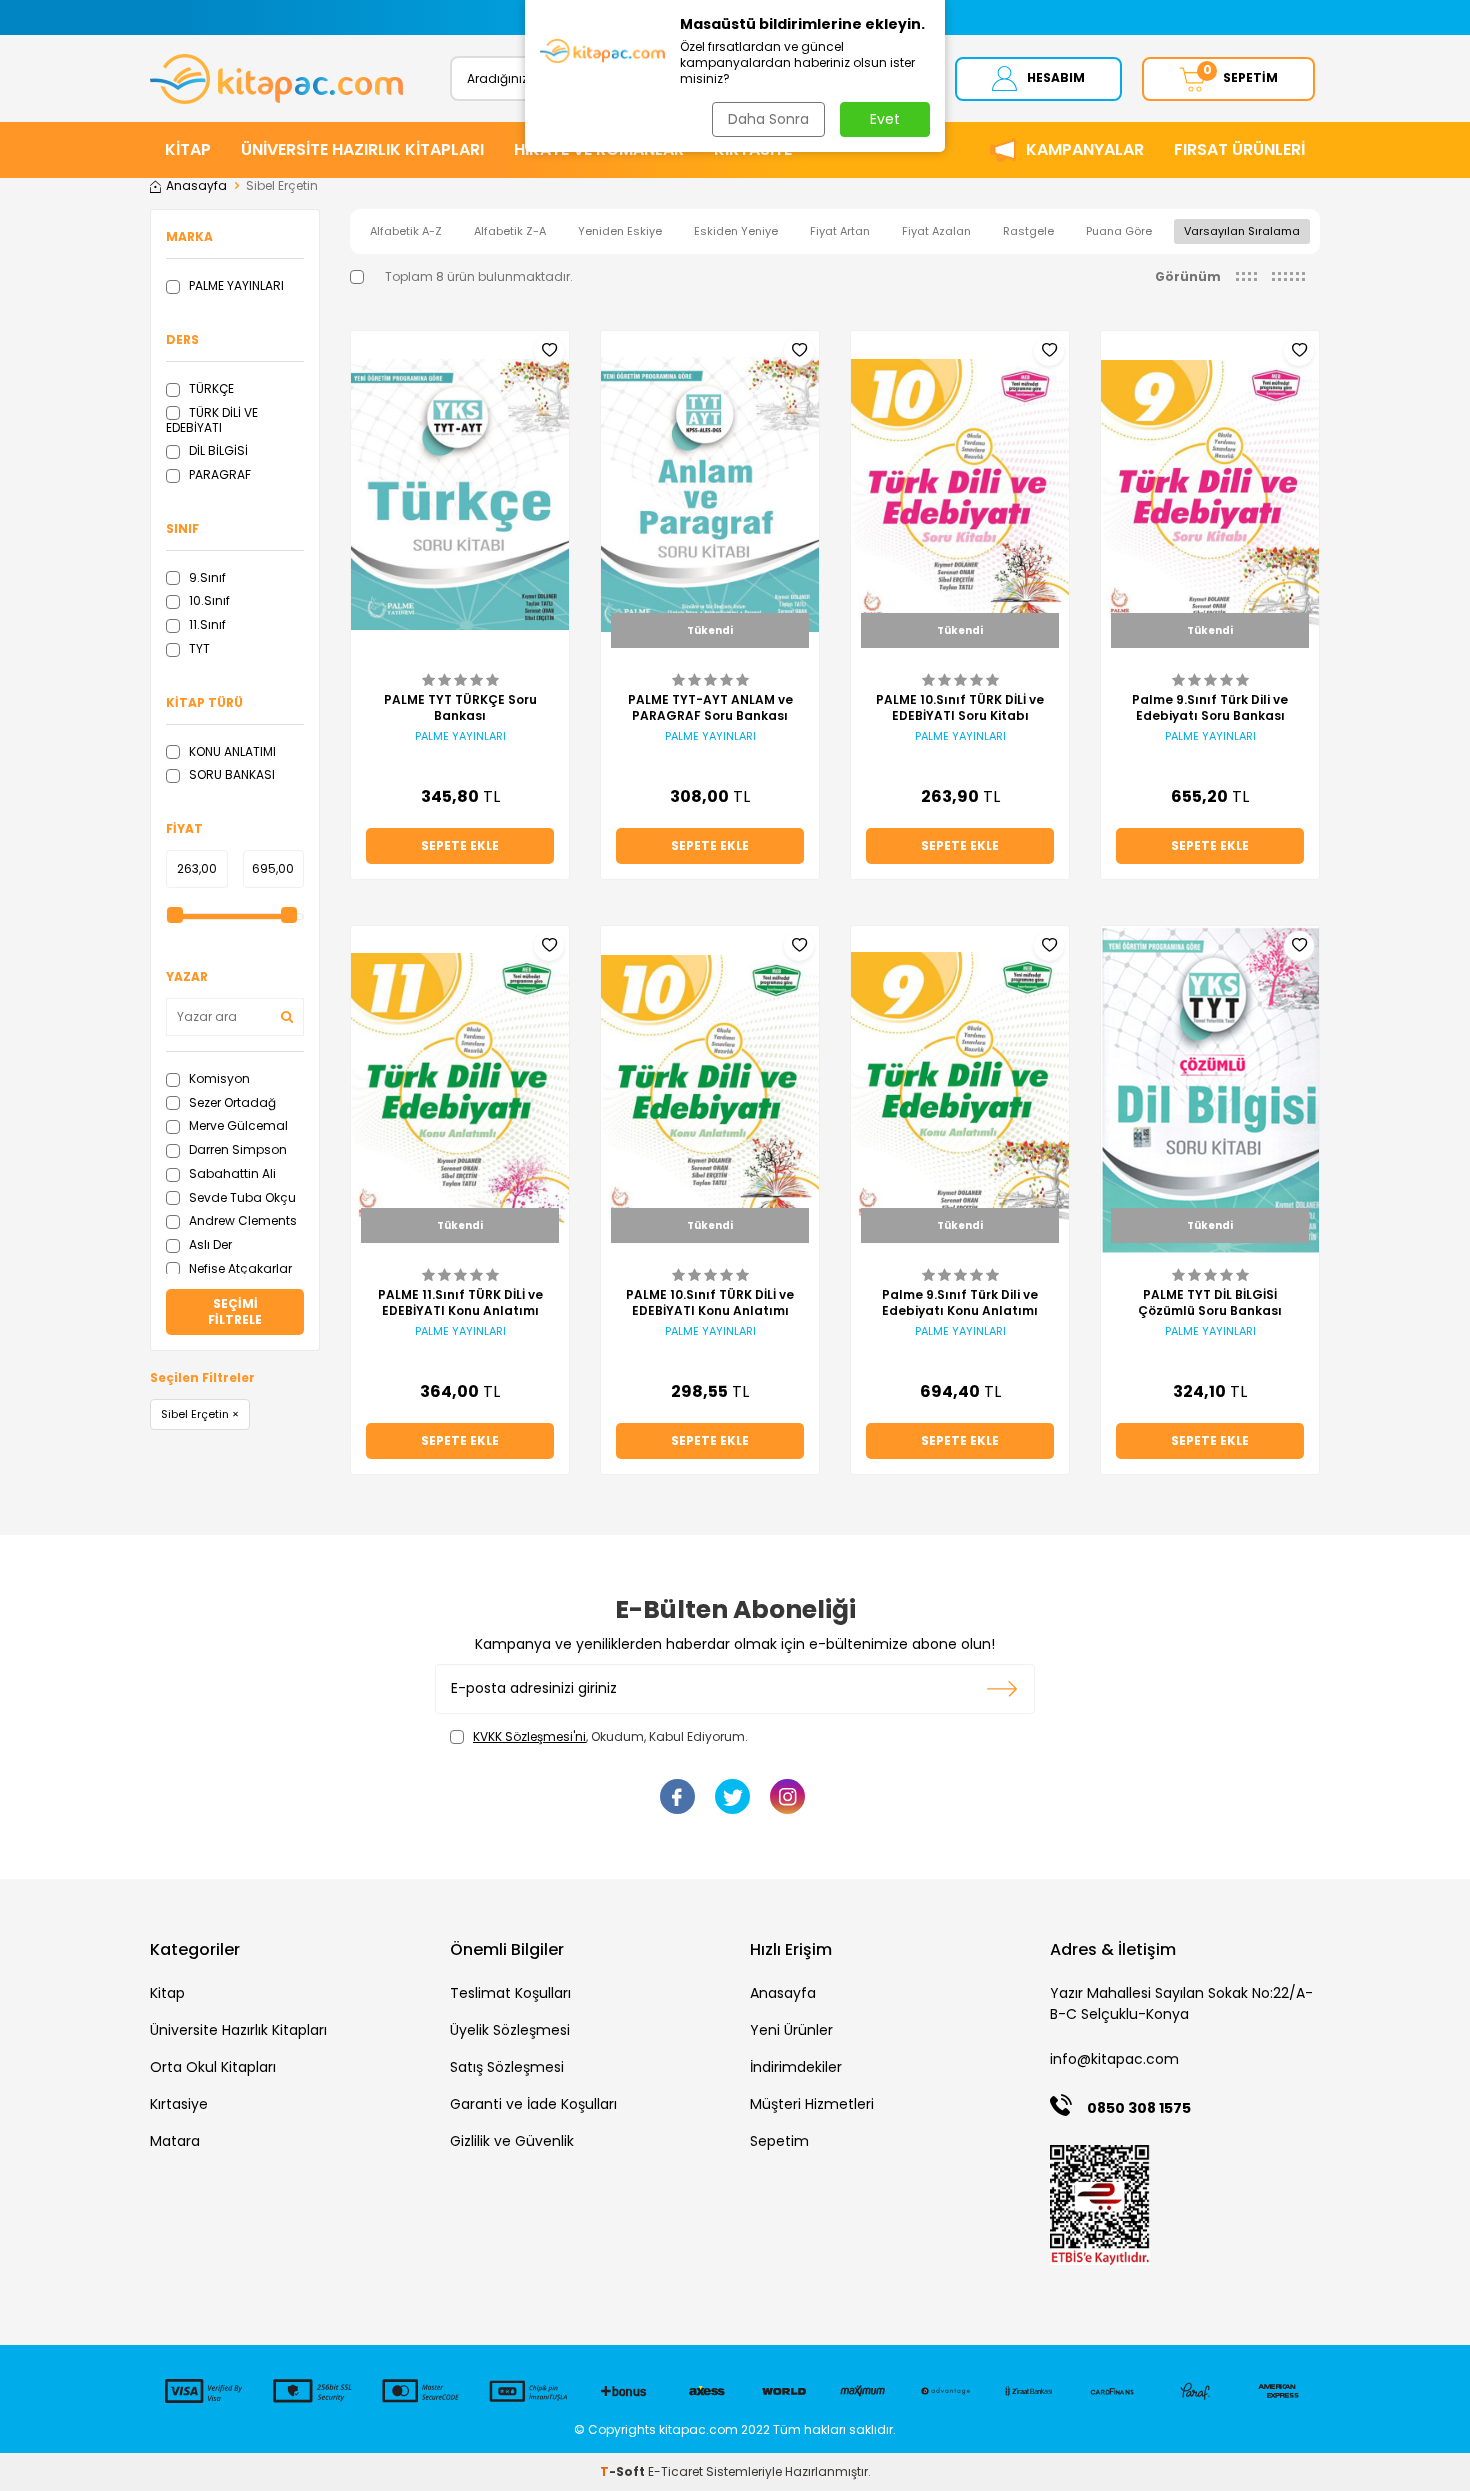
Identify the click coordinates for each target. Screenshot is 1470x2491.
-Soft (624, 2471)
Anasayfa (196, 186)
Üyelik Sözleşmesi (510, 2030)
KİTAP (188, 149)
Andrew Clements (241, 1220)
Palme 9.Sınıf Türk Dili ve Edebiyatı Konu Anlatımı (960, 1303)
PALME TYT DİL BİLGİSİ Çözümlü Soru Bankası (1210, 1303)
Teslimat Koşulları (510, 1993)
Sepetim (779, 2141)
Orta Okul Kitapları (213, 2067)
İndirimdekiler (796, 2067)
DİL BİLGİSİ (217, 450)
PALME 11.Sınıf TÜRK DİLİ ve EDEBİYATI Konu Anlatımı (460, 1303)
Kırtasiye (179, 2104)
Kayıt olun (1002, 1689)
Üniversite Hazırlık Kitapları (238, 2030)
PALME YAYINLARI (235, 285)
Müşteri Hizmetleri (812, 2104)
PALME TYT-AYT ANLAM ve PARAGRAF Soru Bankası (710, 708)
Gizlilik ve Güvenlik (512, 2141)
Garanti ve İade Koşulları (533, 2104)
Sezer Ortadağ (231, 1102)
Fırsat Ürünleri (1239, 149)
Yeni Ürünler (791, 2030)
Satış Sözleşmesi (507, 2067)
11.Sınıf (206, 624)
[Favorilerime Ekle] (549, 351)
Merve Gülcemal (237, 1125)
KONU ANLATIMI (231, 751)
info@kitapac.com (1114, 2059)
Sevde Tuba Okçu (241, 1197)
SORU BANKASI (230, 774)
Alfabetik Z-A (510, 231)
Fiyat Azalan (936, 231)
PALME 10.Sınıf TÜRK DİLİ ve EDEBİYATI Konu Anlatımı (710, 1303)
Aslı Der (209, 1244)
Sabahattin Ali (231, 1173)
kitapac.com (698, 2429)
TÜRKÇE (210, 388)
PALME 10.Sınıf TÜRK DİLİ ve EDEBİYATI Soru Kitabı (960, 708)
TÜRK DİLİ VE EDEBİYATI (212, 420)
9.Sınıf (206, 577)
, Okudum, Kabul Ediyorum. (610, 1737)
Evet (885, 119)
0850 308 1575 (1139, 2108)
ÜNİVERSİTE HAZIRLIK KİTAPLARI (362, 149)
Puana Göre (1119, 231)
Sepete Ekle (460, 845)
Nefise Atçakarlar (239, 1268)
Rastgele (1028, 231)
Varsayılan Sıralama (1242, 231)
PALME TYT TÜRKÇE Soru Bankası (460, 708)
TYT (198, 648)
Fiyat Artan (840, 231)
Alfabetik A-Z (406, 231)
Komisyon (218, 1078)
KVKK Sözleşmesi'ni (529, 1736)
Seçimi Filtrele (235, 1311)
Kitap (167, 1993)
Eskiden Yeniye (736, 231)
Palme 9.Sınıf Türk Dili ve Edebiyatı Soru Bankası (1210, 708)
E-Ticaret (675, 2471)
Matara (175, 2141)
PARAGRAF (218, 474)
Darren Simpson (236, 1149)
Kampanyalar (1085, 149)
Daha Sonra (768, 119)
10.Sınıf (208, 600)
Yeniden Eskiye (620, 231)
